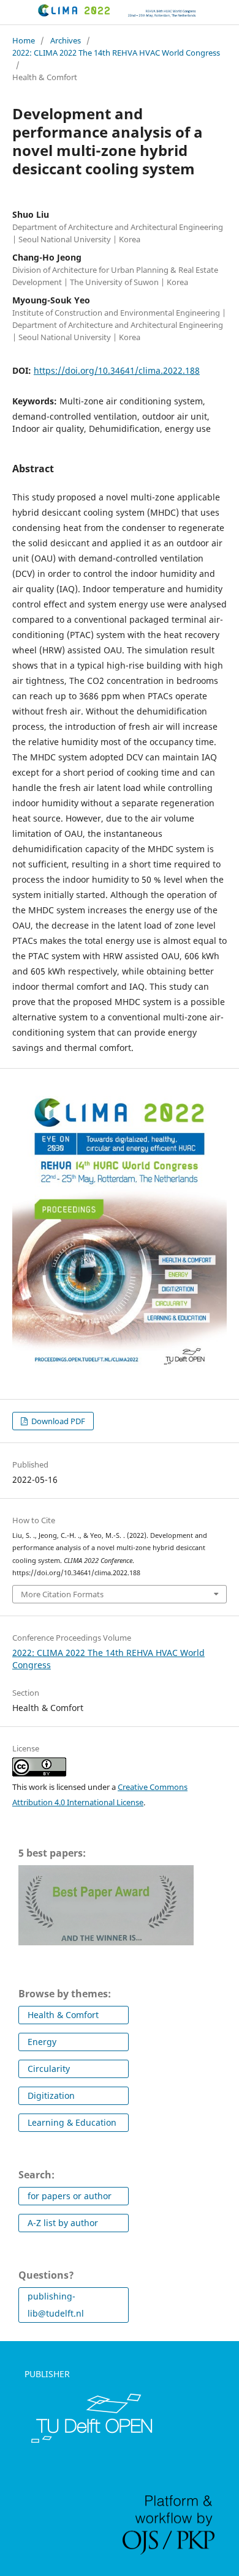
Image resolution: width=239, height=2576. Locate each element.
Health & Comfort (63, 2015)
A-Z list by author (63, 2223)
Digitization (51, 2095)
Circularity (49, 2069)
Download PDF (57, 1421)
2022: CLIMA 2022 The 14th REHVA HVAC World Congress (116, 53)
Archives (66, 40)
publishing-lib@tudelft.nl (56, 2305)
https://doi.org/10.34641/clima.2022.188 (117, 370)
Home (24, 40)
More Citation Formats (62, 1594)
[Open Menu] (12, 12)
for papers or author (70, 2196)
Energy (42, 2042)
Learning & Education (72, 2122)
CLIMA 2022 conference (36, 19)
